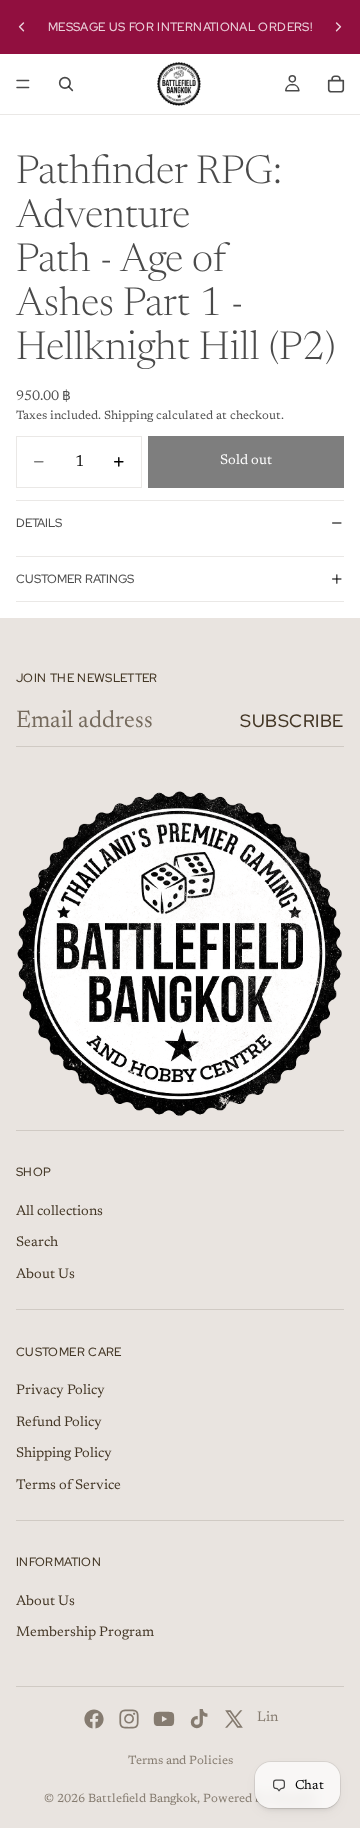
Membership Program (85, 1634)
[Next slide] (338, 27)
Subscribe (292, 720)
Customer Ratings (75, 579)
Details (39, 523)
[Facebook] (94, 1719)
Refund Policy (59, 1423)
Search (37, 1243)
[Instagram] (129, 1719)
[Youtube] (164, 1719)
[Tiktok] (199, 1719)
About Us (45, 1275)
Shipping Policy (64, 1454)
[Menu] (23, 84)
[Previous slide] (22, 27)
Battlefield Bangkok (142, 1799)
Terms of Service (68, 1486)
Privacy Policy (60, 1391)
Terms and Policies (180, 1761)
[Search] (66, 84)
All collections (59, 1212)
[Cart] (336, 84)
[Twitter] (234, 1719)
